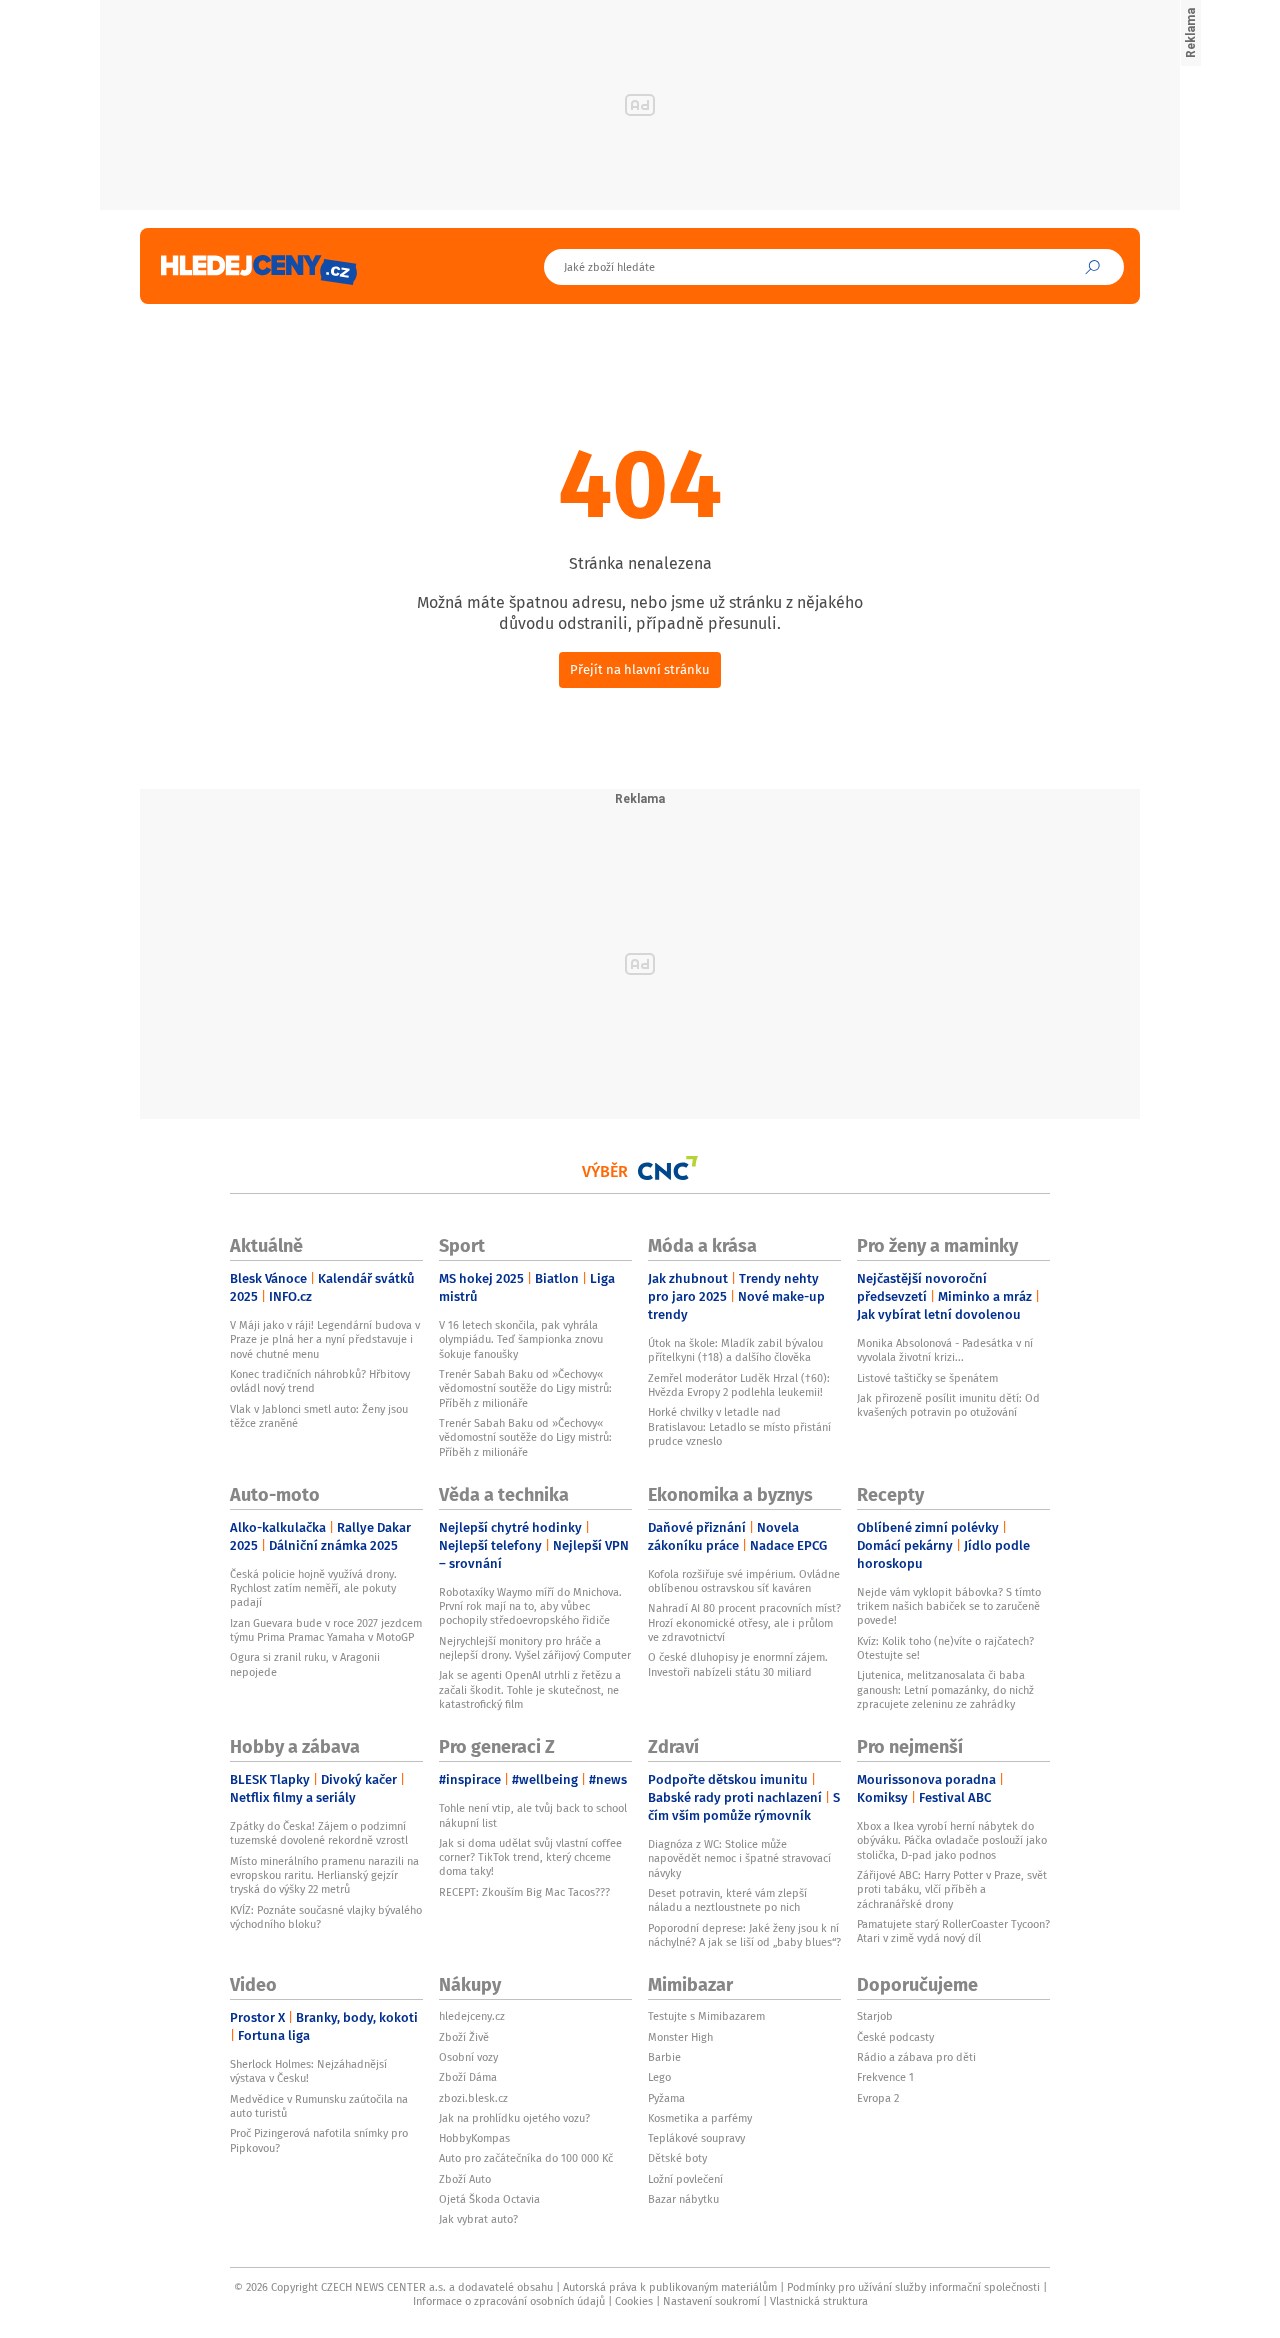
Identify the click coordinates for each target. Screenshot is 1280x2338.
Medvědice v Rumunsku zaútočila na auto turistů (319, 2106)
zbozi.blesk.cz (473, 2098)
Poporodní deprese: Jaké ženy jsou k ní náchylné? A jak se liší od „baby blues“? (744, 1935)
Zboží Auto (465, 2179)
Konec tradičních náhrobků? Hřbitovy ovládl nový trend (320, 1381)
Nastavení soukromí (711, 2301)
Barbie (664, 2057)
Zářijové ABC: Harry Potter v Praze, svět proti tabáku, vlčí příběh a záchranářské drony (952, 1889)
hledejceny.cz (472, 2016)
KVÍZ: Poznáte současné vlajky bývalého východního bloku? (326, 1917)
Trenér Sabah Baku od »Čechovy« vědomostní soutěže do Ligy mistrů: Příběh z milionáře (525, 1388)
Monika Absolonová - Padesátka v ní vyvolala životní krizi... (945, 1350)
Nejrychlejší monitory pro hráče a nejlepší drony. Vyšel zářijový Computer (535, 1648)
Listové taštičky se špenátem (927, 1378)
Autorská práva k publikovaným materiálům (670, 2287)
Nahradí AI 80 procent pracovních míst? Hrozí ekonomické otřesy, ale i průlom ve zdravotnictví (744, 1622)
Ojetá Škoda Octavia (489, 2199)
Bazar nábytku (683, 2199)
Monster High (680, 2037)
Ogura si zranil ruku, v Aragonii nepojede (305, 1664)
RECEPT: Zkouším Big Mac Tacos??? (524, 1892)
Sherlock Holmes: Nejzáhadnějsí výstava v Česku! (308, 2071)
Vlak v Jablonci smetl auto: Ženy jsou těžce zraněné (319, 1416)
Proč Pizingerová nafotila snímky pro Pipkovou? (319, 2140)
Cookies (634, 2301)
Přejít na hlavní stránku (640, 669)
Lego (659, 2077)
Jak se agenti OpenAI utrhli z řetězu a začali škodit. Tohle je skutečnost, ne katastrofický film (530, 1689)
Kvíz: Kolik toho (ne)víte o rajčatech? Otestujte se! (945, 1648)
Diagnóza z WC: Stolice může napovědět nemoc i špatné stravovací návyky (739, 1858)
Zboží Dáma (468, 2077)
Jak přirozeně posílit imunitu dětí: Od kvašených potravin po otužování (948, 1405)
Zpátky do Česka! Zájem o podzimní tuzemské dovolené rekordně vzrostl (319, 1833)
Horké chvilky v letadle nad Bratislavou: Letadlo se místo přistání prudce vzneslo (739, 1426)
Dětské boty (677, 2158)
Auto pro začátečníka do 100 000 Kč (526, 2158)
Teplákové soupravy (696, 2138)
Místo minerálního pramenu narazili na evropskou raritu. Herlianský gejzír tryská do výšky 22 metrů (324, 1875)
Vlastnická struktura (819, 2301)
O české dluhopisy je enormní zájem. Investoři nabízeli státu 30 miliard (738, 1664)
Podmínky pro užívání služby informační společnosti (913, 2287)
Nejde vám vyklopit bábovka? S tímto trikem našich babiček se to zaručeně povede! (949, 1606)
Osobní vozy (468, 2057)
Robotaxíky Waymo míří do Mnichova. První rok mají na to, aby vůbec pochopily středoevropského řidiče (530, 1606)
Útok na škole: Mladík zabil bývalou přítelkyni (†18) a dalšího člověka (735, 1350)
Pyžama (666, 2098)
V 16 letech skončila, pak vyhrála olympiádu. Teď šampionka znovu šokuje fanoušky (521, 1339)
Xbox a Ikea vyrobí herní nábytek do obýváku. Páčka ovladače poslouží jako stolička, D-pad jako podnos (952, 1840)
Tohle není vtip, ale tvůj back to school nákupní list (533, 1815)
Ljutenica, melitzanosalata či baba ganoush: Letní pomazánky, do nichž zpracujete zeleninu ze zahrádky (945, 1689)
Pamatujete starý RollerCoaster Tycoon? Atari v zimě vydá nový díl (953, 1931)
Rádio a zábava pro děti (916, 2057)
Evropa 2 (878, 2098)
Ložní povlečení (685, 2179)
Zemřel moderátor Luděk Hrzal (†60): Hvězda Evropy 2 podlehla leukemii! (739, 1385)
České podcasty (895, 2037)
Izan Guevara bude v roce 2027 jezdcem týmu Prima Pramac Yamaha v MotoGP (326, 1630)
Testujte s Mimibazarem (706, 2016)
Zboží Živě (464, 2037)
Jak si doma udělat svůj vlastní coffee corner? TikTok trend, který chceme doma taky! (530, 1857)
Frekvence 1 (885, 2077)
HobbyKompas (474, 2138)
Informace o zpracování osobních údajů (509, 2301)
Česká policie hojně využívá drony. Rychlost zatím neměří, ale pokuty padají (313, 1588)
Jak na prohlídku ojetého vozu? (514, 2118)
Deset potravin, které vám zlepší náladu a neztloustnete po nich (727, 1900)
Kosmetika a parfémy (700, 2118)
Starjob (875, 2016)
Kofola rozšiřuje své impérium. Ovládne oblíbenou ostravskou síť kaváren (744, 1581)
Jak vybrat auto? (478, 2219)
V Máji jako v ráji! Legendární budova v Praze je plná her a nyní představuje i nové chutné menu (325, 1339)
